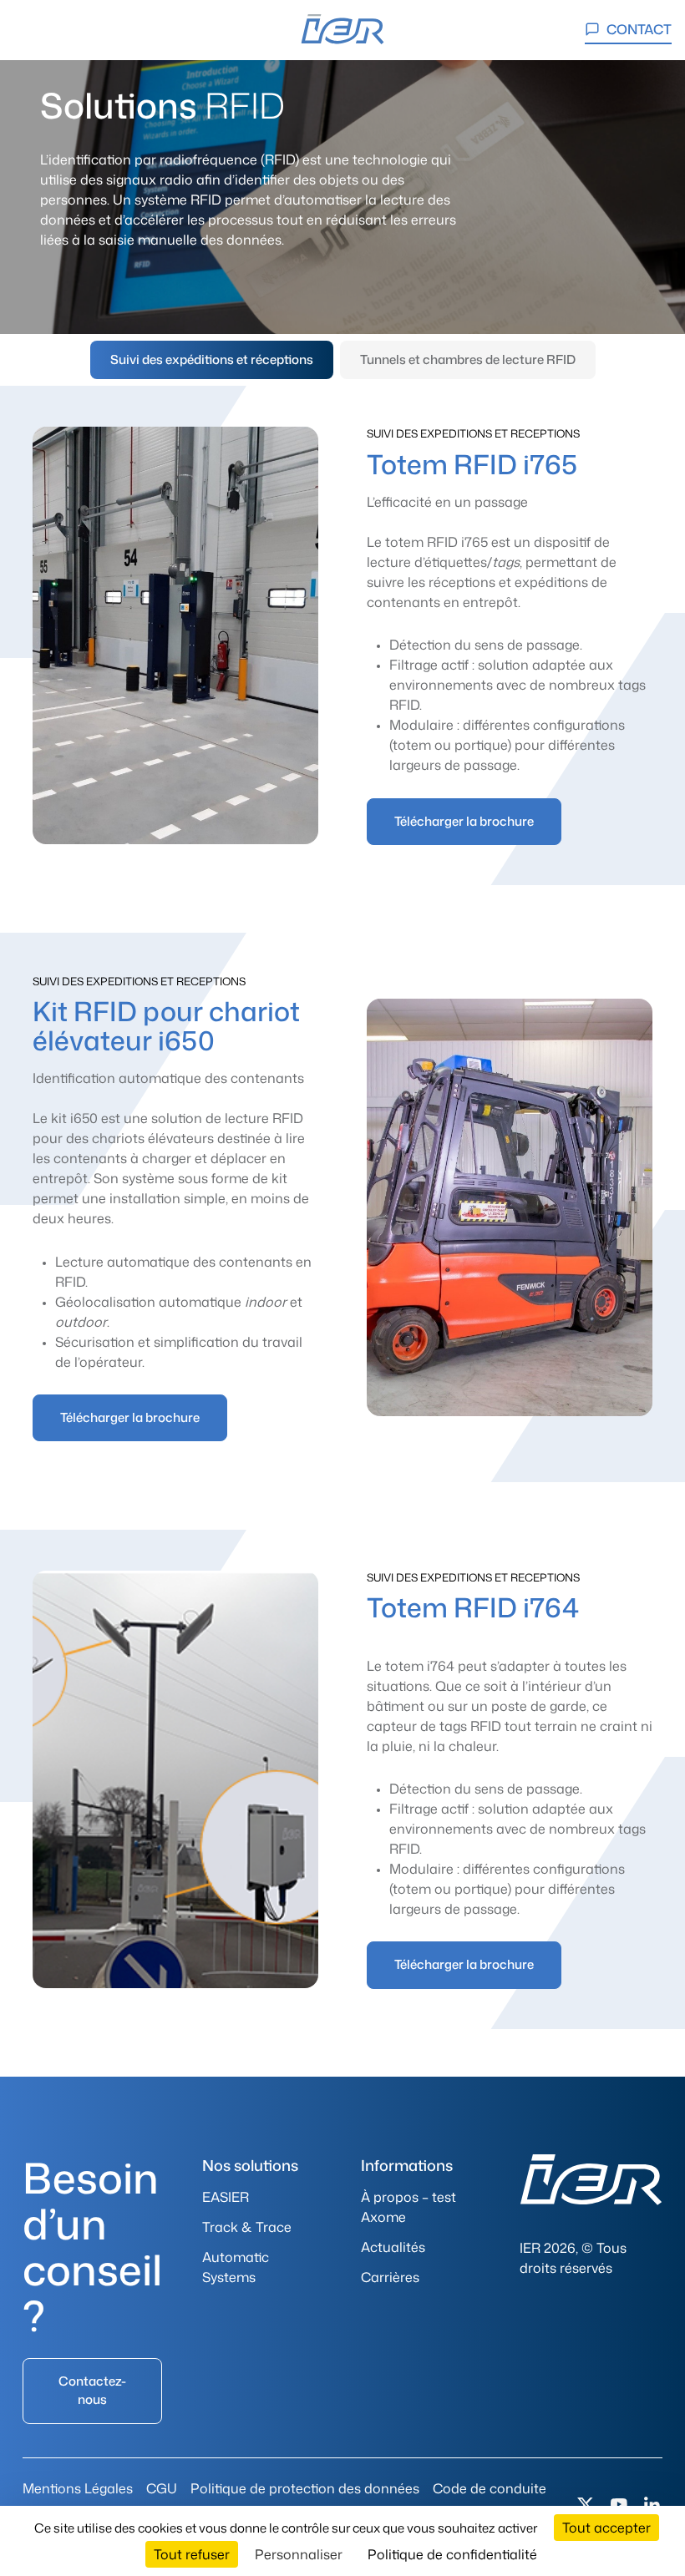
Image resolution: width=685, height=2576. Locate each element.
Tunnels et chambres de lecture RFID (468, 359)
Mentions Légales (78, 2488)
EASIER (226, 2197)
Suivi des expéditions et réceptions (212, 359)
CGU (162, 2488)
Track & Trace (247, 2227)
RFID (404, 705)
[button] (32, 30)
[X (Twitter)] (586, 2505)
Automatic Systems (236, 2267)
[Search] (77, 30)
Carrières (390, 2277)
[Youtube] (619, 2505)
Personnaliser (299, 2554)
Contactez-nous (92, 2390)
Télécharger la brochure (464, 821)
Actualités (393, 2247)
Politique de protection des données (305, 2488)
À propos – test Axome (408, 2207)
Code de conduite (490, 2488)
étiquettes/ (472, 562)
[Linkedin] (652, 2505)
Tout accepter (606, 2528)
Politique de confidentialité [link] (452, 2554)
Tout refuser (192, 2554)
